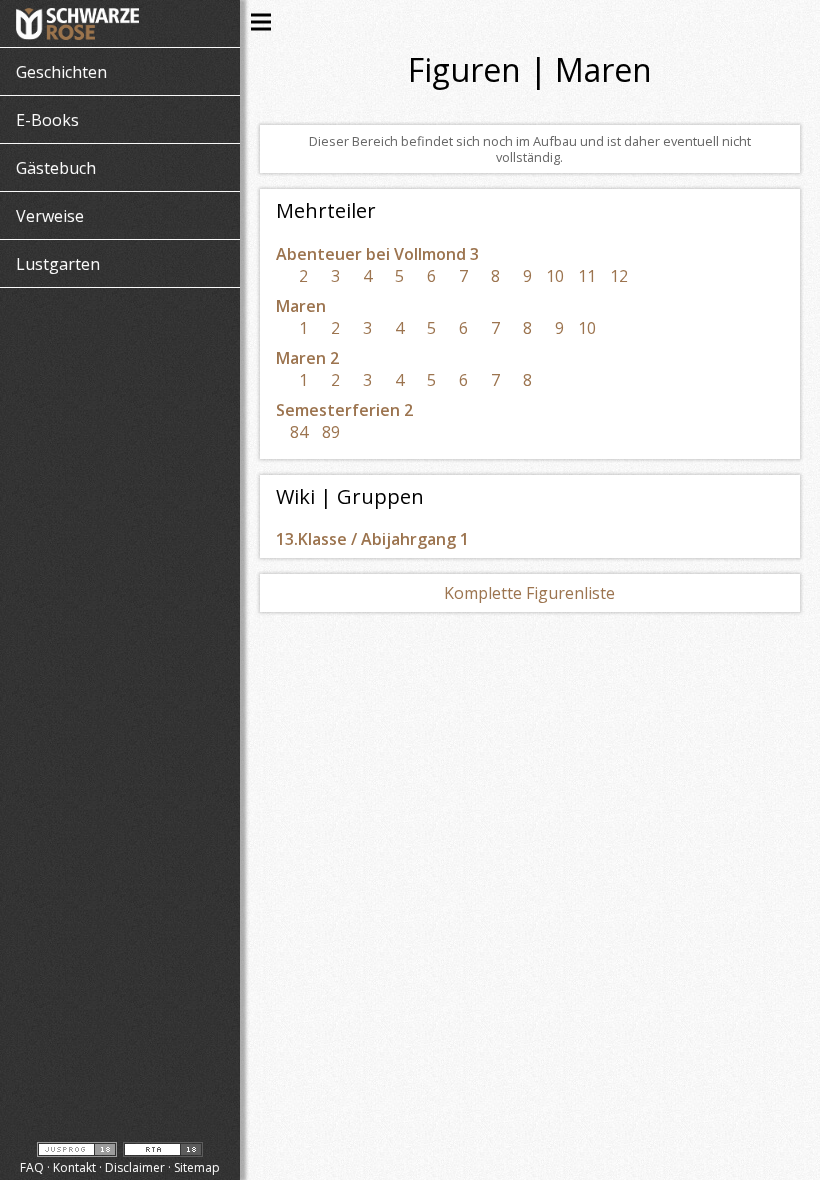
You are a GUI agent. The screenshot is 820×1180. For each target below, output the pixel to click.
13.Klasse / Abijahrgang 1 (372, 539)
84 (299, 432)
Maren (301, 306)
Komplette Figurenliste (529, 593)
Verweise (50, 216)
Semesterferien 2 (344, 410)
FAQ (32, 1167)
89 (331, 432)
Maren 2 (307, 358)
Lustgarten (58, 264)
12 (619, 276)
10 (555, 276)
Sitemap (197, 1167)
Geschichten (61, 72)
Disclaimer (135, 1167)
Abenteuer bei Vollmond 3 (377, 254)
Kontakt (74, 1167)
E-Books (47, 120)
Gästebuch (56, 168)
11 (587, 276)
